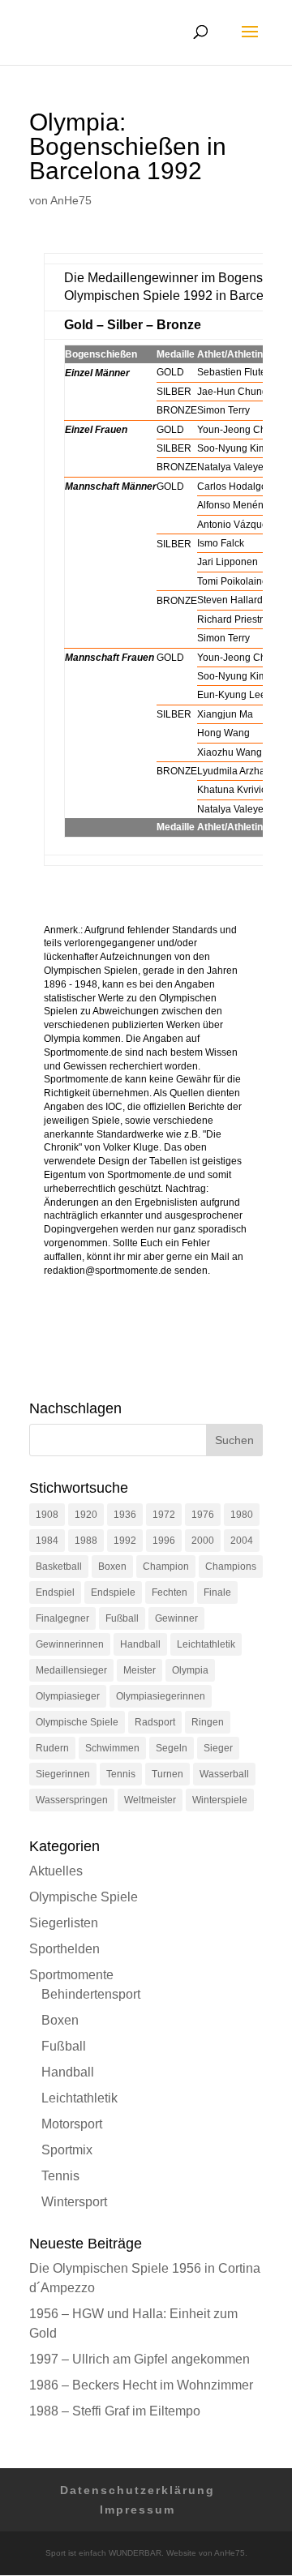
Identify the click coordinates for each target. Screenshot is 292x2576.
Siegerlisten (64, 1923)
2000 (203, 1541)
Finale (217, 1592)
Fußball (122, 1618)
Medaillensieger (71, 1670)
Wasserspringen (72, 1800)
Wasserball (224, 1774)
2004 (242, 1541)
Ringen (208, 1722)
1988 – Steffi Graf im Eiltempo (115, 2411)
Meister (140, 1670)
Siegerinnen (63, 1774)
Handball (140, 1644)
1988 (86, 1541)
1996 (164, 1541)
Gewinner (176, 1618)
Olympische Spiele (77, 1722)
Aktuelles (56, 1871)
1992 (125, 1541)
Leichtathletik (206, 1644)
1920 (86, 1515)
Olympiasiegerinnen (161, 1696)
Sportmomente (71, 1975)
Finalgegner (62, 1618)
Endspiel (55, 1592)
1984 (47, 1541)
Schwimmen (112, 1748)
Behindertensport (91, 1994)
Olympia (190, 1670)
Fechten (170, 1592)
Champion (166, 1567)
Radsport (155, 1722)
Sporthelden (64, 1949)
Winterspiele (220, 1800)
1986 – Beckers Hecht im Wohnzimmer (141, 2385)
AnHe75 (71, 200)
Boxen (112, 1567)
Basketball (59, 1567)
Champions (231, 1567)
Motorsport (72, 2124)
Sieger (218, 1748)
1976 (203, 1515)
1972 (164, 1515)
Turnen (167, 1774)
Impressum (137, 2510)
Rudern (52, 1748)
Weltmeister (150, 1800)
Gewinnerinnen (70, 1644)
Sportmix (67, 2150)
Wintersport (74, 2202)
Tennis (121, 1774)
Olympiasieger (68, 1696)
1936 (125, 1515)
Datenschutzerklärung (137, 2490)
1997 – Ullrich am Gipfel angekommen (140, 2359)
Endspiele (113, 1592)
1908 (47, 1515)
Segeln (172, 1748)
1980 (242, 1515)
